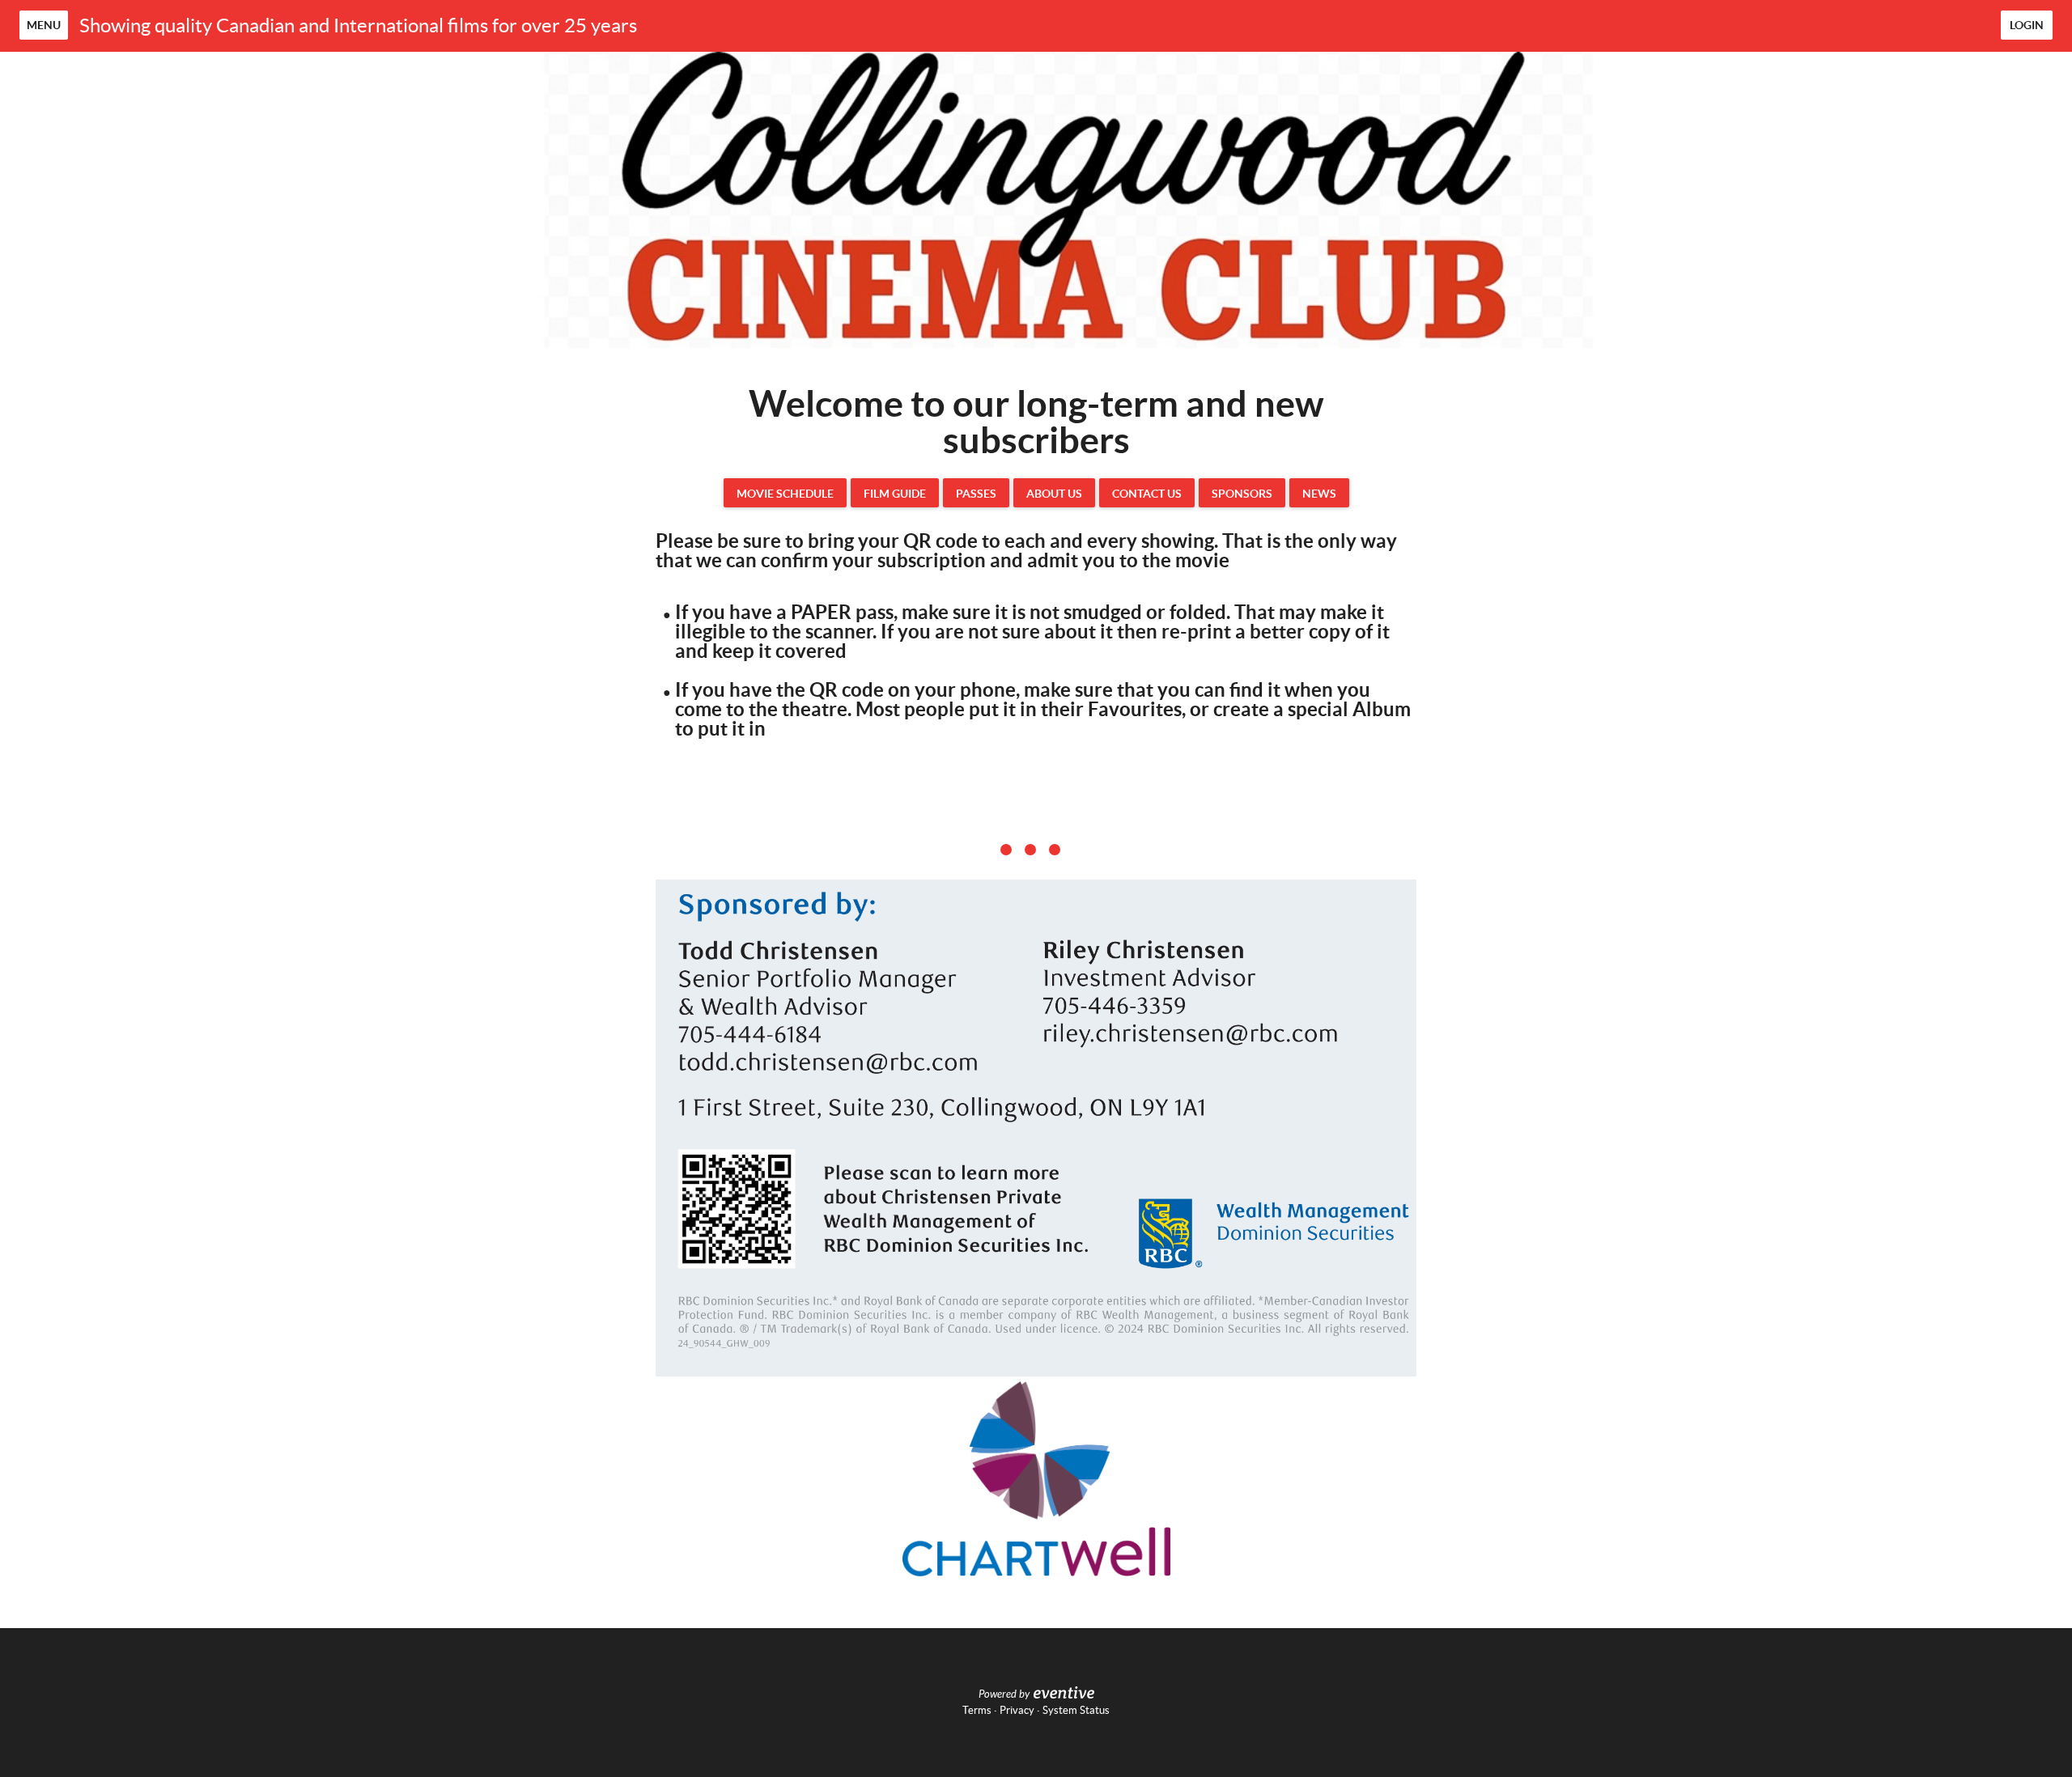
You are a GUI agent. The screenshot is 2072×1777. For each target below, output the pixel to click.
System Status (1076, 1710)
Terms (977, 1710)
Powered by (1004, 1694)
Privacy (1017, 1710)
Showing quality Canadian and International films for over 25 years (358, 25)
